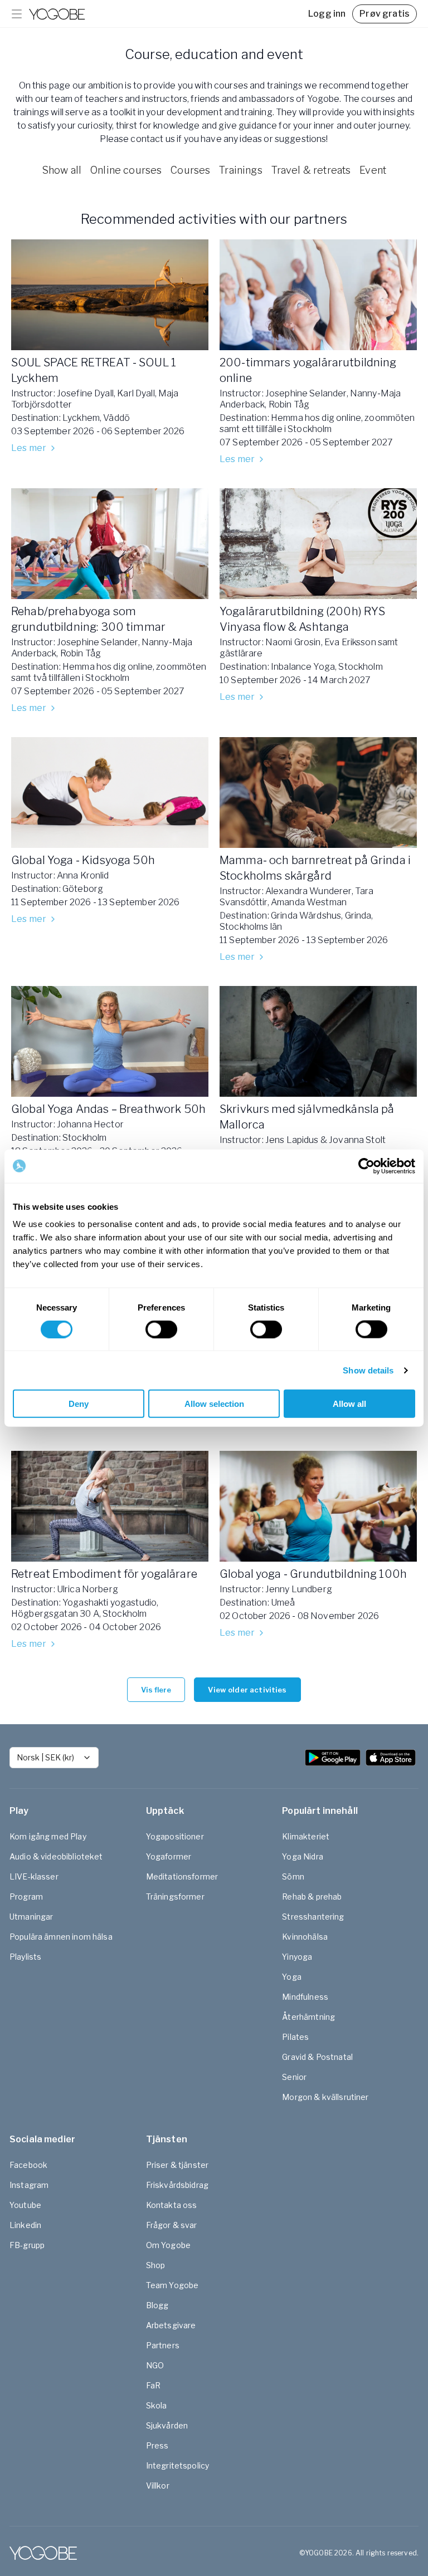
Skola (157, 2405)
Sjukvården (167, 2425)
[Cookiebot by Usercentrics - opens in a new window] (366, 1166)
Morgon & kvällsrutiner (325, 2097)
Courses (190, 170)
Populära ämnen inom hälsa (61, 1937)
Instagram (29, 2185)
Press (157, 2445)
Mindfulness (305, 1997)
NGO (155, 2365)
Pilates (295, 2037)
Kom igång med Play (48, 1836)
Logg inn (327, 14)
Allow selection (214, 1404)
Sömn (293, 1876)
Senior (294, 2077)
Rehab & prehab (312, 1897)
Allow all (349, 1404)
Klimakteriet (306, 1836)
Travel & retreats (311, 170)
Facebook (28, 2165)
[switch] (161, 1329)
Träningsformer (175, 1897)
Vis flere (156, 1690)
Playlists (25, 1957)
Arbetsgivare (171, 2325)
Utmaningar (31, 1917)
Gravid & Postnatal (317, 2057)
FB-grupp (27, 2245)
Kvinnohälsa (305, 1937)
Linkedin (25, 2225)
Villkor (158, 2486)
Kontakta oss (172, 2205)
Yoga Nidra (303, 1856)
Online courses (126, 170)
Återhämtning (308, 2017)
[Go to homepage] (57, 14)
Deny (79, 1404)
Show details (368, 1370)
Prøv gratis (385, 14)
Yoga (292, 1977)
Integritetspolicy (178, 2465)
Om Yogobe (168, 2245)
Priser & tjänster (177, 2165)
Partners (163, 2345)
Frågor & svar (172, 2225)
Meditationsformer (182, 1876)
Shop (156, 2265)
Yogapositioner (175, 1836)
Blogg (157, 2305)
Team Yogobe (172, 2285)
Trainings (240, 170)
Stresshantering (313, 1917)
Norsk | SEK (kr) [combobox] (45, 1757)
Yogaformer (169, 1856)
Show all (62, 170)
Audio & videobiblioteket (56, 1856)
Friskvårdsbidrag (177, 2185)
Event (373, 170)
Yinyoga (297, 1957)
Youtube (25, 2205)
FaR (153, 2385)
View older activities (247, 1690)
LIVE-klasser (34, 1876)
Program (26, 1897)
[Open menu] (17, 14)
